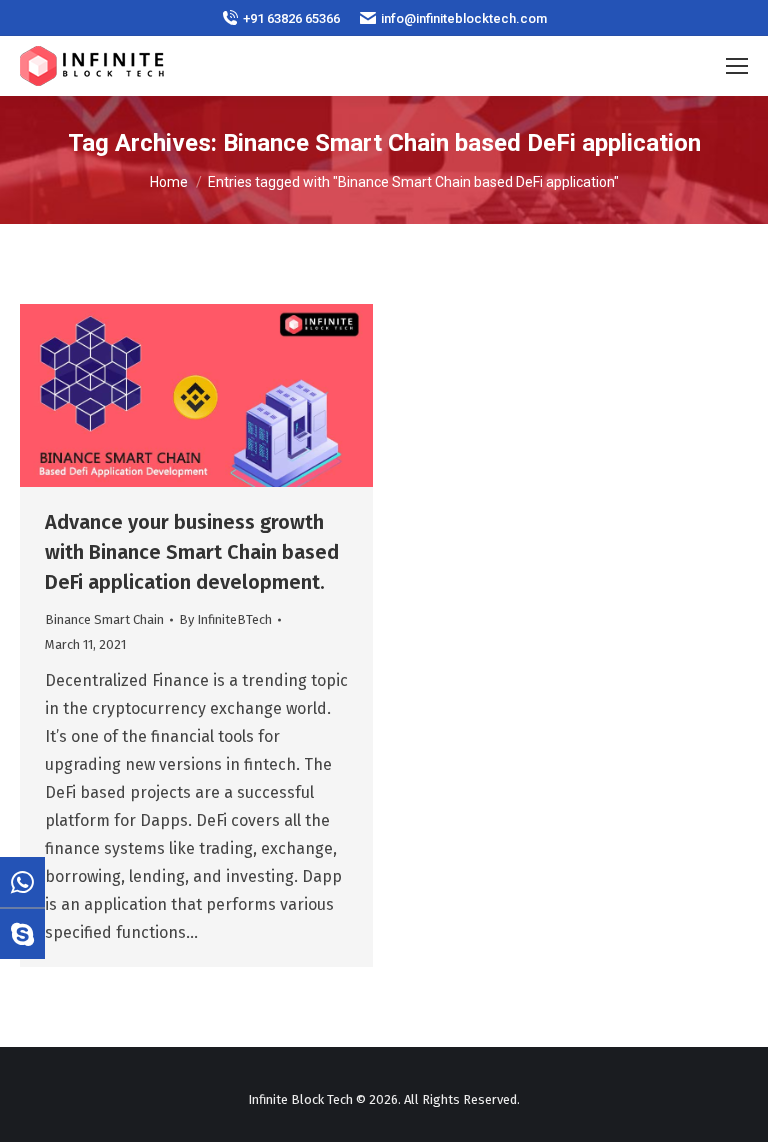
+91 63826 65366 (291, 18)
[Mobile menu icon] (737, 66)
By (225, 619)
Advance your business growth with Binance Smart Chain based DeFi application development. (192, 552)
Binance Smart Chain (104, 619)
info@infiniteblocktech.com (464, 18)
